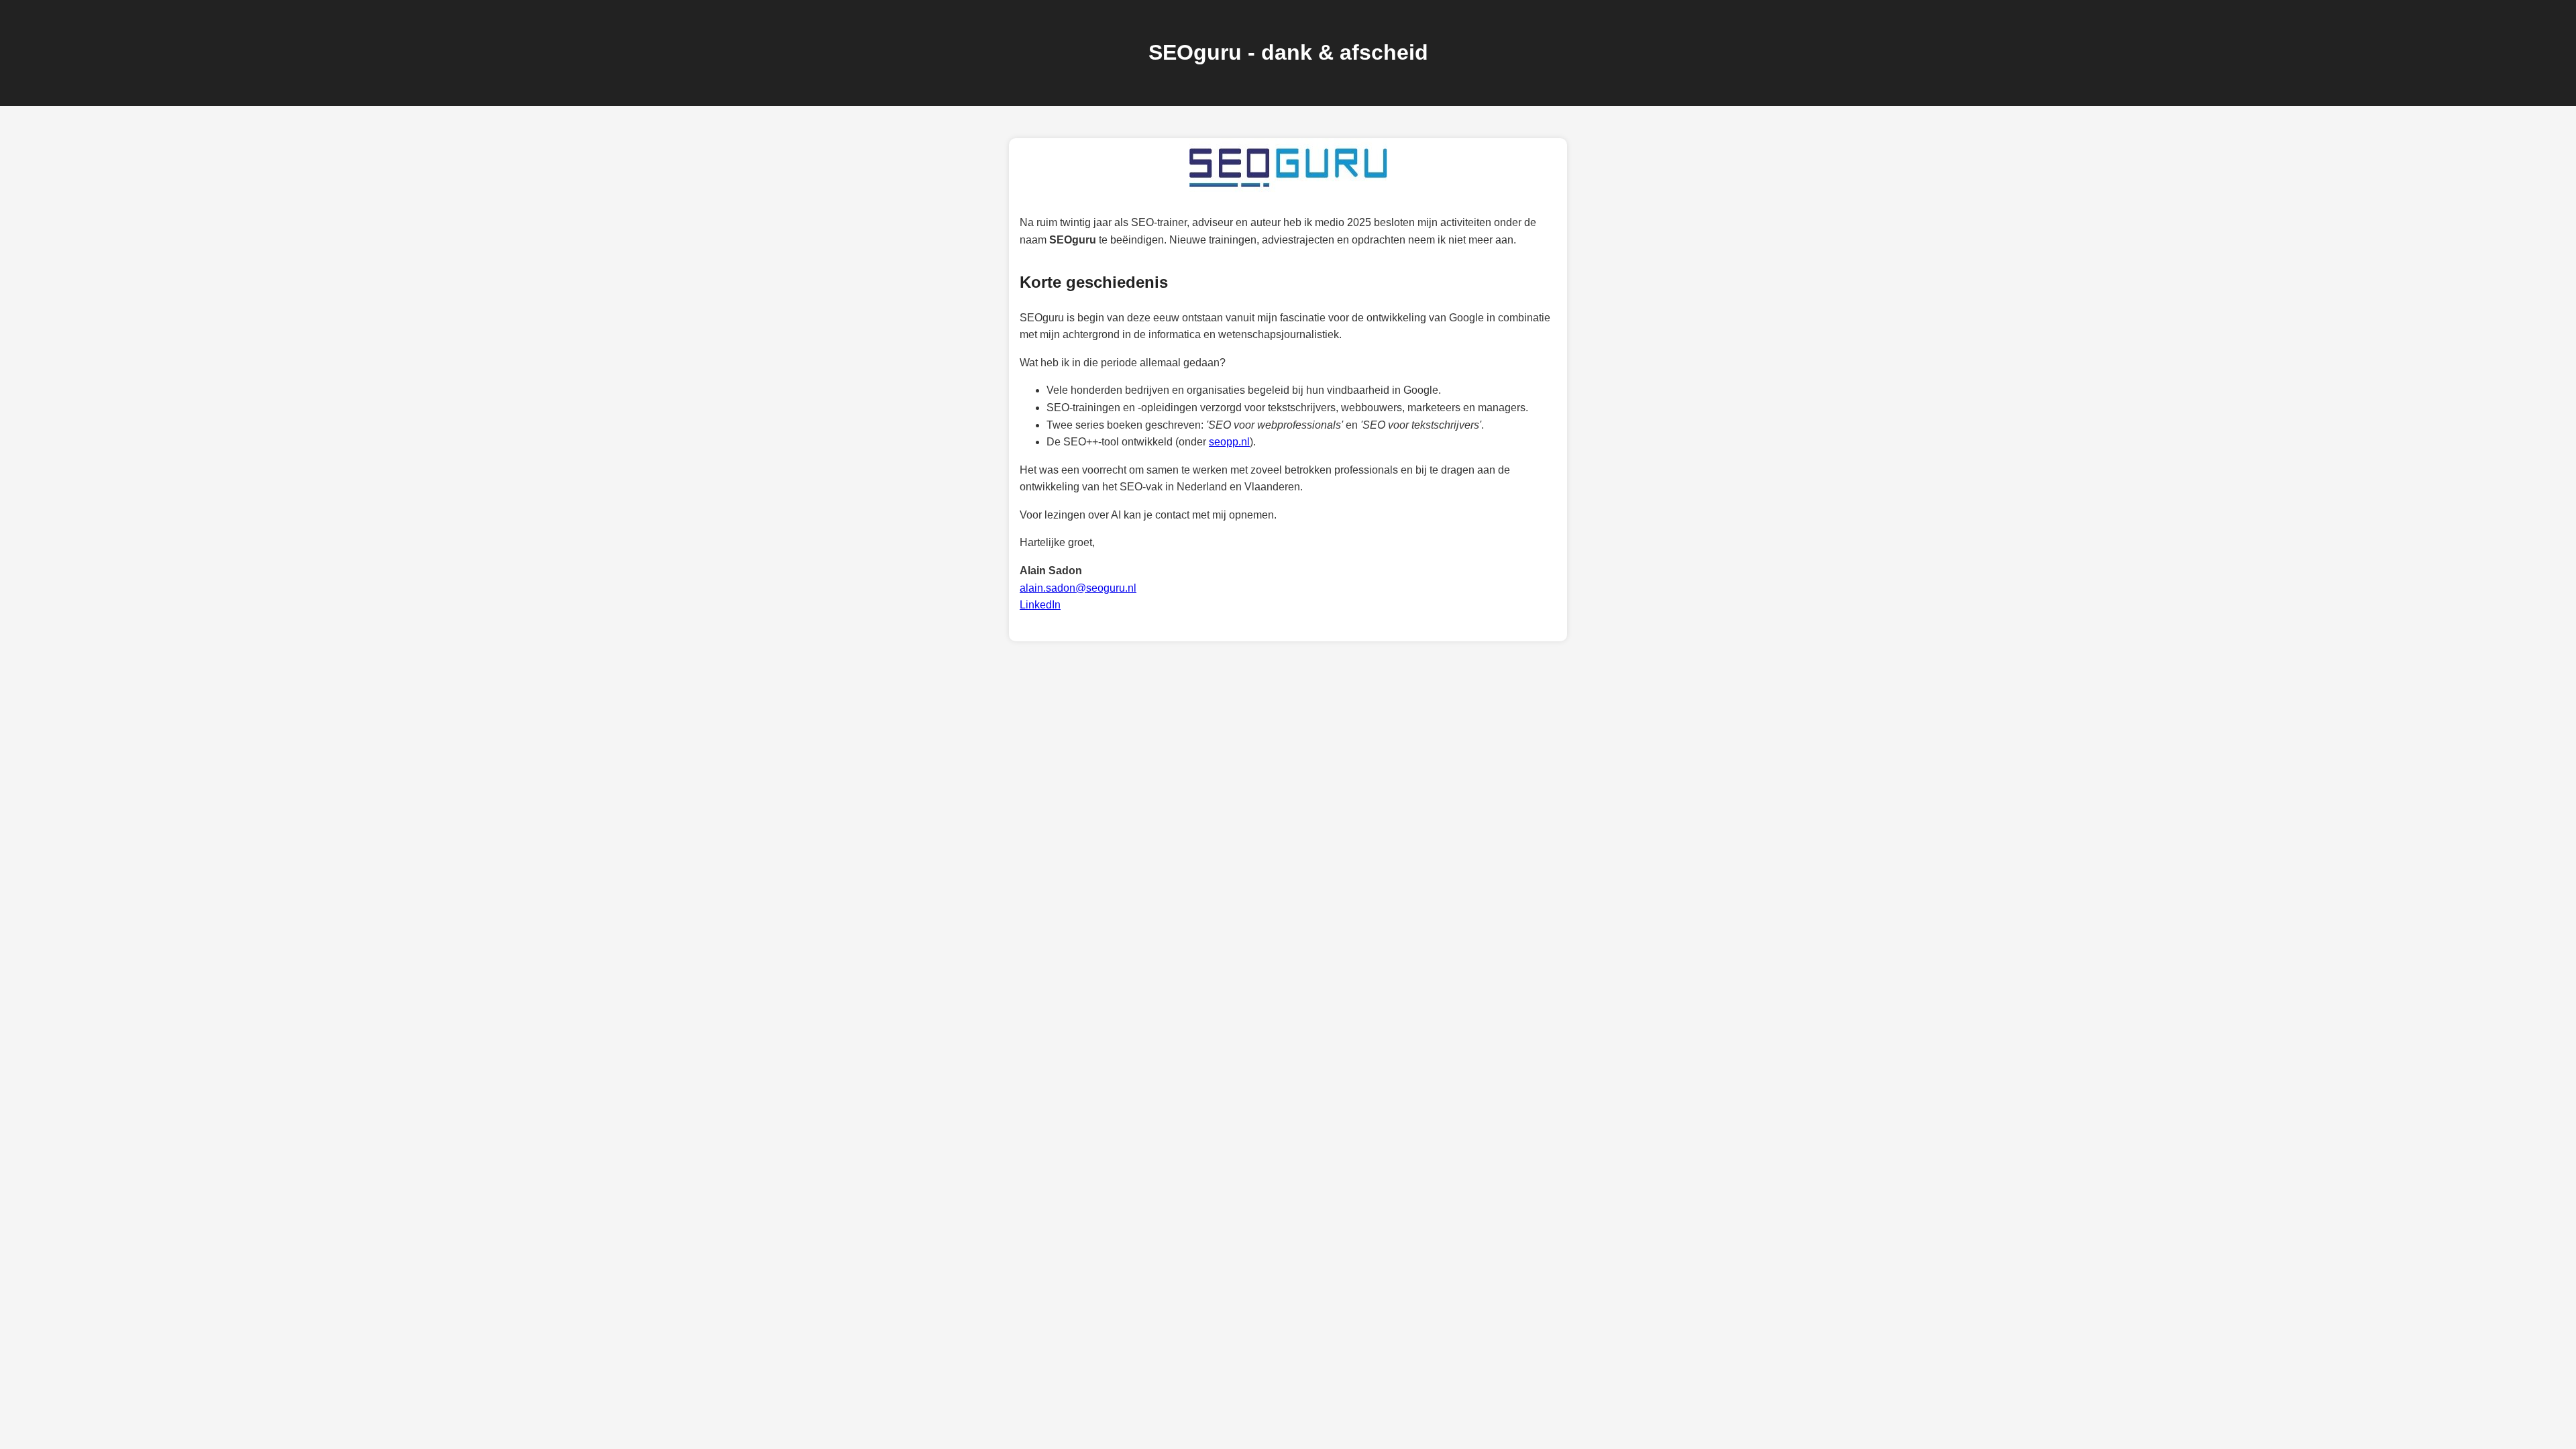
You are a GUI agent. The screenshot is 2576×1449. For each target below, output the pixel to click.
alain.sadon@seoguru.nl (1078, 588)
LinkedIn (1040, 605)
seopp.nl (1229, 442)
